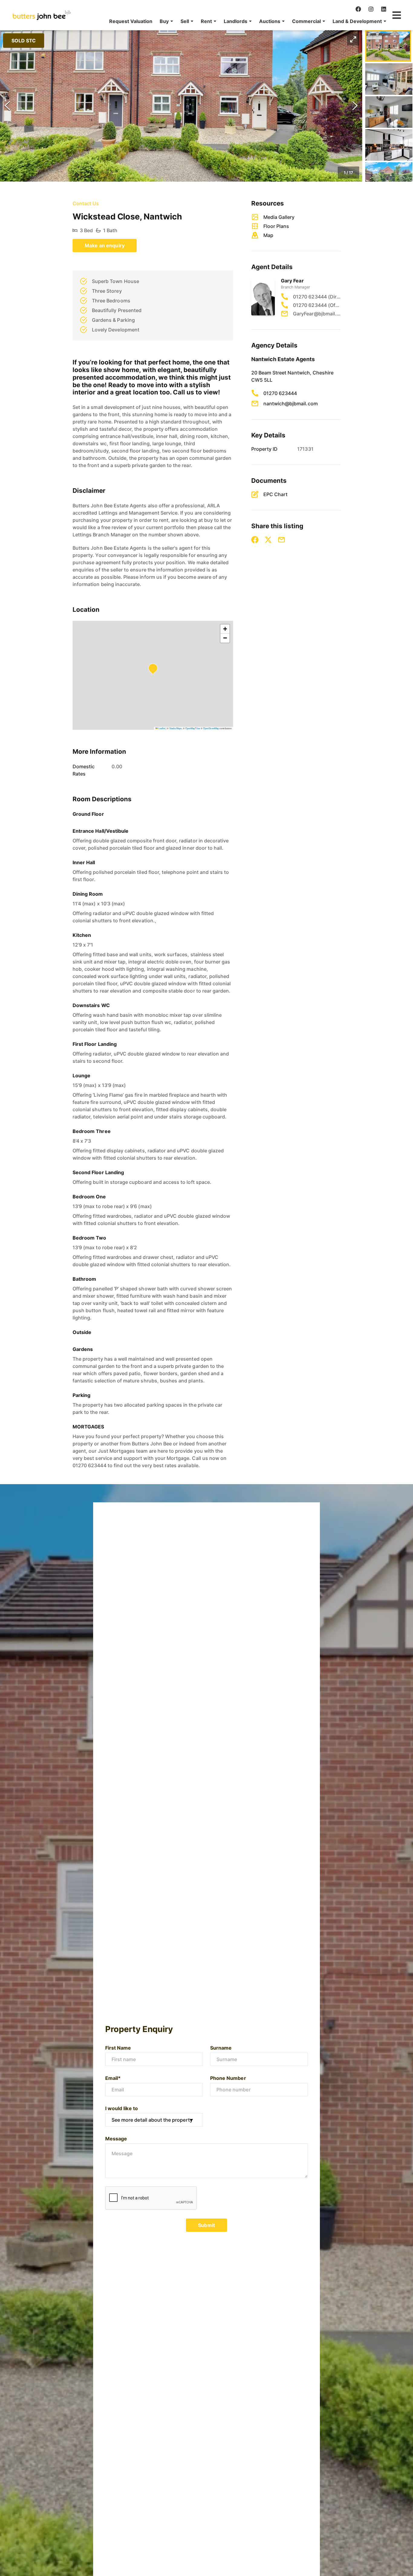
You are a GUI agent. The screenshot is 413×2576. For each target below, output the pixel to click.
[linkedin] (384, 9)
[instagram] (371, 9)
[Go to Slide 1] (388, 46)
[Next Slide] (355, 106)
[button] (166, 21)
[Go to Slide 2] (389, 79)
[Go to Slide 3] (389, 112)
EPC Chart (275, 494)
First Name (118, 2048)
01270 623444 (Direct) (317, 297)
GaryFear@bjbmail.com (317, 314)
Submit (207, 2225)
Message (116, 2139)
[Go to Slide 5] (389, 178)
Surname (221, 2048)
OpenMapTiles (193, 728)
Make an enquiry (105, 245)
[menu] (246, 21)
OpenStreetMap (211, 728)
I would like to (122, 2108)
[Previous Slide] (7, 106)
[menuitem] (131, 21)
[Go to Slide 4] (389, 145)
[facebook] (358, 9)
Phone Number (228, 2078)
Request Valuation (131, 21)
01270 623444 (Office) (317, 305)
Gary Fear (292, 281)
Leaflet (161, 728)
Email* (113, 2078)
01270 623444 (280, 393)
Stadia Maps (176, 728)
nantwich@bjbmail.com (291, 404)
